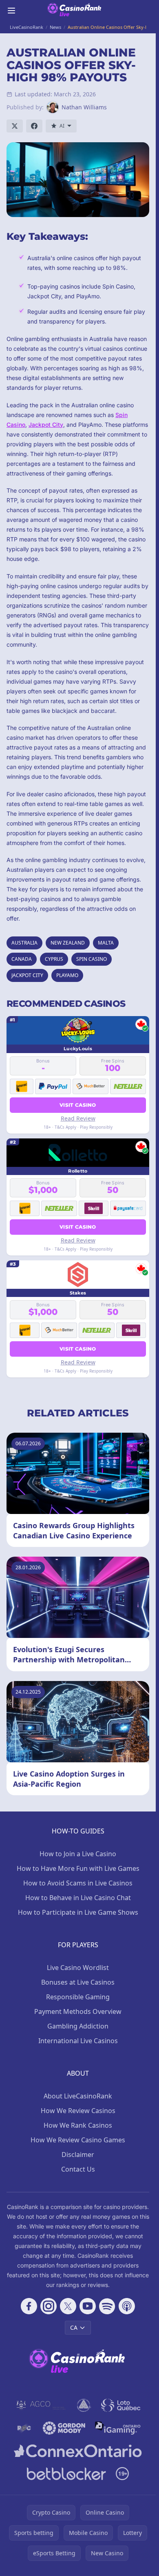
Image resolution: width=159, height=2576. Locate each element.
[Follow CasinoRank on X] (68, 2306)
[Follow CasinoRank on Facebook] (29, 2306)
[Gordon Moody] (64, 2428)
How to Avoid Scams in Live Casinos (78, 1883)
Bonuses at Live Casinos (78, 1982)
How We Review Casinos (78, 2111)
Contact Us (78, 2169)
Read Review (78, 1118)
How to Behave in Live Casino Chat (78, 1898)
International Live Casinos (78, 2041)
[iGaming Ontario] (118, 2428)
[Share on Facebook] (34, 126)
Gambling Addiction (78, 2026)
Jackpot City (46, 425)
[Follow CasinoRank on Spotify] (107, 2306)
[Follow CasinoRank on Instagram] (49, 2306)
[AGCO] (41, 2405)
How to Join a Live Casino (78, 1854)
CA (74, 2327)
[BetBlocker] (67, 2474)
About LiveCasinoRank (78, 2096)
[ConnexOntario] (78, 2451)
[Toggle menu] (11, 11)
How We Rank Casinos (78, 2125)
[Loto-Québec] (121, 2405)
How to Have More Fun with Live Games (78, 1868)
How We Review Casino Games (78, 2140)
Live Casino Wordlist (78, 1968)
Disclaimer (78, 2155)
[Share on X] (15, 126)
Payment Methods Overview (78, 2011)
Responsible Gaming (78, 1997)
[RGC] (24, 2428)
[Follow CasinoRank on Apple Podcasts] (127, 2306)
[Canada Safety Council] (84, 2405)
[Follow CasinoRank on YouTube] (88, 2306)
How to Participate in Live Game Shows (78, 1912)
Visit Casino (78, 1105)
